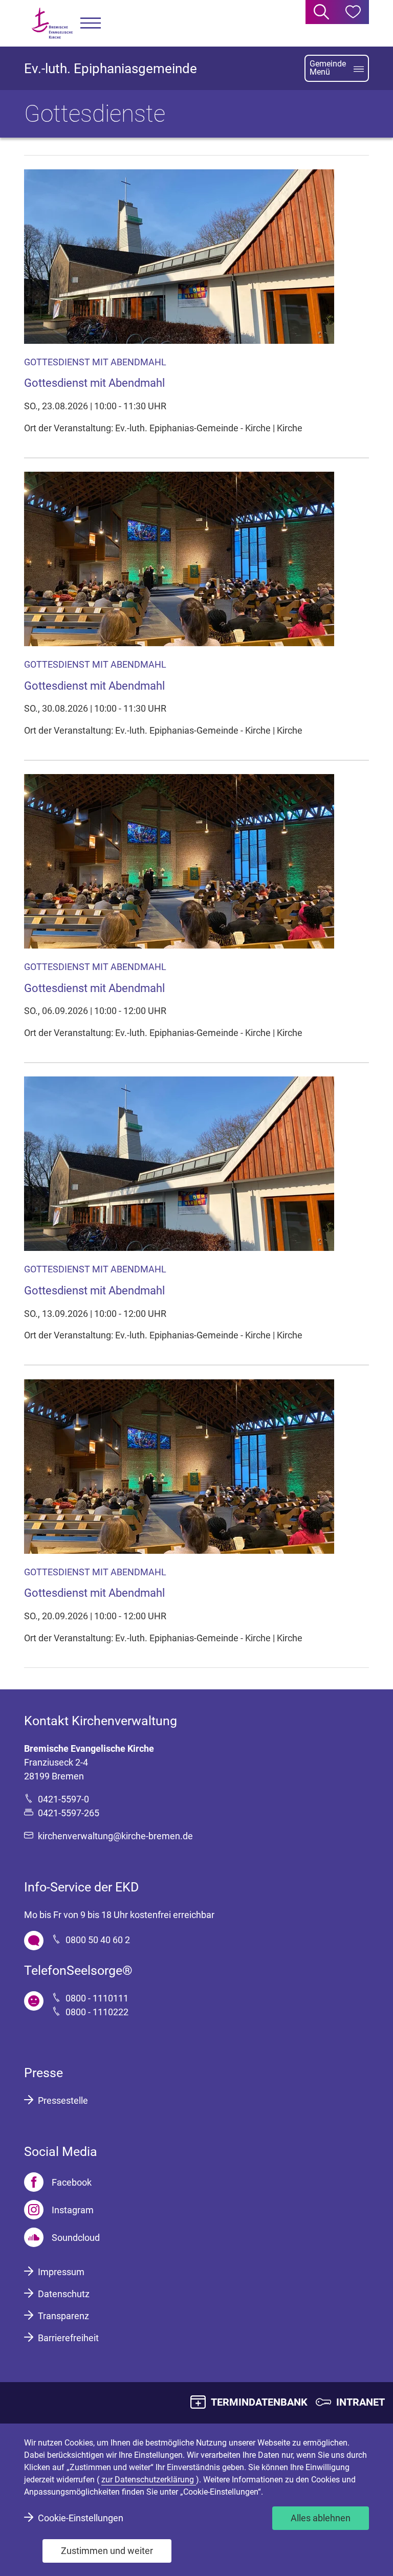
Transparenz (63, 2316)
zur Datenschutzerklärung (149, 2480)
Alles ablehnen (321, 2518)
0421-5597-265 (69, 1813)
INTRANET (361, 2402)
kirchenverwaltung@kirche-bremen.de (115, 1836)
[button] (91, 23)
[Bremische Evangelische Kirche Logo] (52, 23)
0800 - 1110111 (97, 1998)
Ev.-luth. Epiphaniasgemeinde (111, 69)
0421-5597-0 (63, 1799)
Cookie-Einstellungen (81, 2518)
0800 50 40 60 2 (98, 1940)
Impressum (61, 2272)
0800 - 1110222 (97, 2012)
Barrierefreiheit (68, 2338)
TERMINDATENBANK (259, 2402)
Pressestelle (63, 2100)
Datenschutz (64, 2294)
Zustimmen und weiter (107, 2551)
